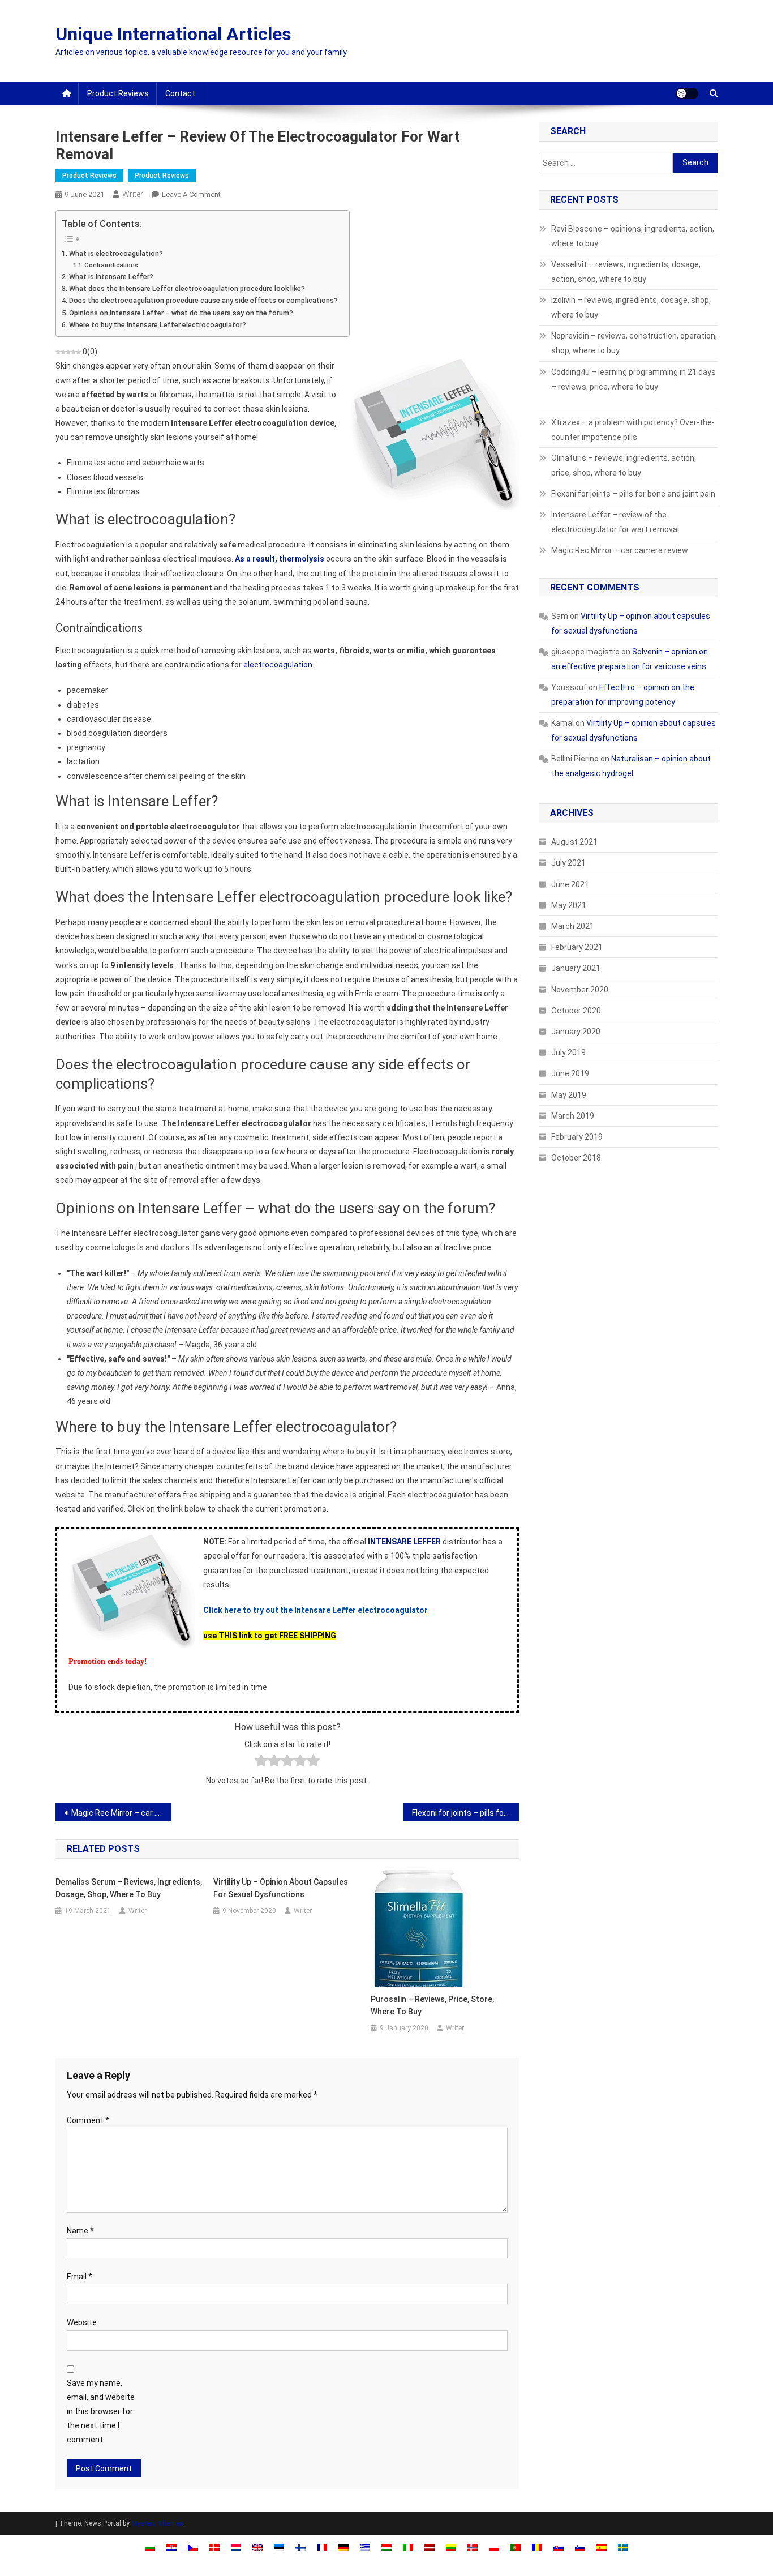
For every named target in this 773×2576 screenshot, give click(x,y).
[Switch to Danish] (214, 2547)
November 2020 (580, 990)
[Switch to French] (322, 2547)
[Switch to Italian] (408, 2547)
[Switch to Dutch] (236, 2547)
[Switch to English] (257, 2547)
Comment (88, 2120)
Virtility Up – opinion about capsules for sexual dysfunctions (281, 1888)
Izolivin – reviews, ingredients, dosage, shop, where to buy (631, 307)
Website (82, 2322)
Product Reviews (118, 93)
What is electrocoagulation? (116, 253)
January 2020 (576, 1032)
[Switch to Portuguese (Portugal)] (516, 2547)
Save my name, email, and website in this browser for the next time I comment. (101, 2412)
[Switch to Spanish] (602, 2547)
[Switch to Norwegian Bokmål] (473, 2547)
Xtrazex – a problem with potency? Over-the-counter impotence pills (633, 430)
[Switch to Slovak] (559, 2547)
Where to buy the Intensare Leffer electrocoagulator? (158, 325)
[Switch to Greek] (365, 2547)
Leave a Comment (191, 194)
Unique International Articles (173, 34)
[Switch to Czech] (193, 2547)
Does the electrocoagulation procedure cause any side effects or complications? (203, 300)
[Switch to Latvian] (430, 2547)
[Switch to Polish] (494, 2547)
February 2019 (577, 1137)
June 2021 (570, 884)
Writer (133, 194)
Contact (180, 93)
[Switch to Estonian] (279, 2547)
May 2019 (569, 1095)
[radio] (261, 1763)
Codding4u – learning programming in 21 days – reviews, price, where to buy (634, 379)
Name (80, 2231)
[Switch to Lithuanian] (451, 2547)
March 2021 (573, 926)
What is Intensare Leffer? (111, 277)
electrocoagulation (278, 665)
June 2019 (570, 1073)
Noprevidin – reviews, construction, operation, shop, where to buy (634, 343)
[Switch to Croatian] (171, 2547)
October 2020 (576, 1011)
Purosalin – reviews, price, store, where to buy (432, 2005)
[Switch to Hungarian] (386, 2547)
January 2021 (576, 968)
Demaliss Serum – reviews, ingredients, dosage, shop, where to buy (129, 1888)
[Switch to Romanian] (537, 2547)
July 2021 (568, 863)
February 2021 (577, 947)
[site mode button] (687, 93)
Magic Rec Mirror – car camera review (121, 1813)
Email (80, 2277)
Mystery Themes (157, 2523)
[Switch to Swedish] (623, 2547)
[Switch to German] (343, 2547)
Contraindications (111, 265)
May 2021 (569, 905)
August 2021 (574, 842)
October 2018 (576, 1158)
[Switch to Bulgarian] (150, 2547)
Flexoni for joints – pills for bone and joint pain (465, 1813)
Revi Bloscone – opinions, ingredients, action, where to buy (633, 236)
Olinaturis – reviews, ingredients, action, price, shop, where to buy (624, 465)
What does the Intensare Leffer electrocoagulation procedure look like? (187, 288)
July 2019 (568, 1052)
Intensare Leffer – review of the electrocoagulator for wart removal (615, 522)
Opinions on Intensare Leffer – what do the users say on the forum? (181, 313)
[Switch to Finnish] (300, 2547)
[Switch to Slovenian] (580, 2547)
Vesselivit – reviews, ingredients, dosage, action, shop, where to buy (626, 272)
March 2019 (573, 1116)
